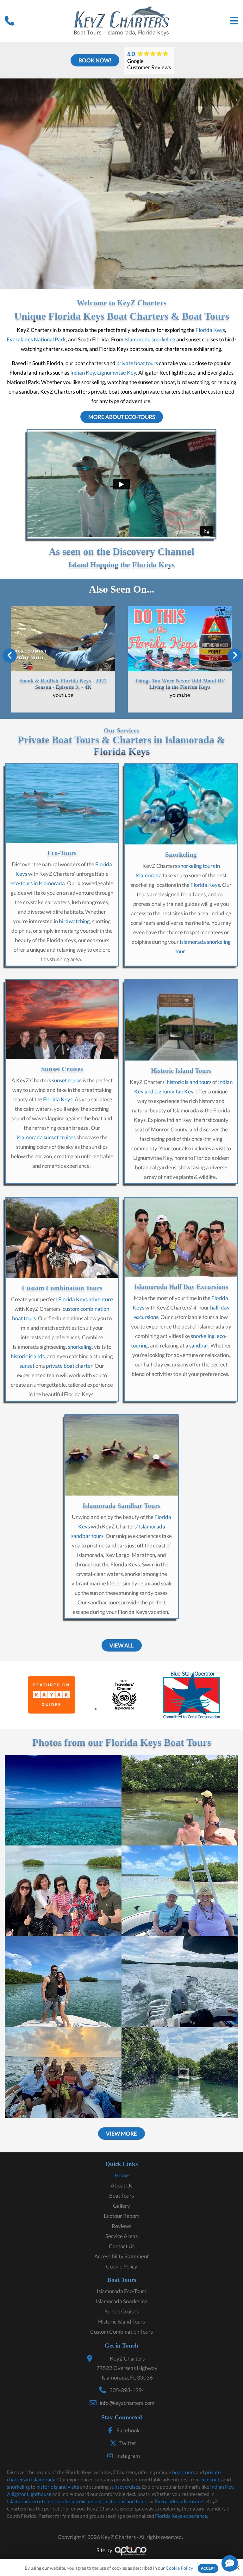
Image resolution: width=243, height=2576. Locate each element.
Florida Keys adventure (86, 1299)
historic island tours (189, 1082)
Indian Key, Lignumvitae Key (103, 373)
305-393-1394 (127, 2390)
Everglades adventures (180, 2501)
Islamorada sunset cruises (46, 1137)
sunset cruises (125, 2487)
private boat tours (137, 363)
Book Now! (95, 60)
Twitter (128, 2443)
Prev (10, 647)
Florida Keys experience (181, 2516)
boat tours (184, 2472)
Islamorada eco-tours (30, 2501)
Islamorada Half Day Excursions (181, 1287)
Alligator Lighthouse (29, 2494)
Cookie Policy (179, 2568)
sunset (27, 1366)
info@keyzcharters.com (127, 2403)
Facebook (128, 2430)
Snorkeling (181, 855)
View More (121, 2134)
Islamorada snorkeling (150, 339)
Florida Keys (210, 330)
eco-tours (211, 2479)
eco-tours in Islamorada (38, 883)
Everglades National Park (36, 339)
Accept (208, 2568)
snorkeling (80, 1347)
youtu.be (63, 695)
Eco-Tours (62, 853)
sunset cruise (67, 1080)
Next (234, 647)
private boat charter (69, 1366)
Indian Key (222, 2487)
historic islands (28, 1356)
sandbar (199, 1345)
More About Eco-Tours (122, 417)
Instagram (128, 2456)
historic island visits (58, 2487)
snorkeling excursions (79, 2501)
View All (122, 1645)
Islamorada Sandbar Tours (121, 1506)
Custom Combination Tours (62, 1288)
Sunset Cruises (62, 1069)
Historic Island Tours (181, 1071)
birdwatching (74, 921)
